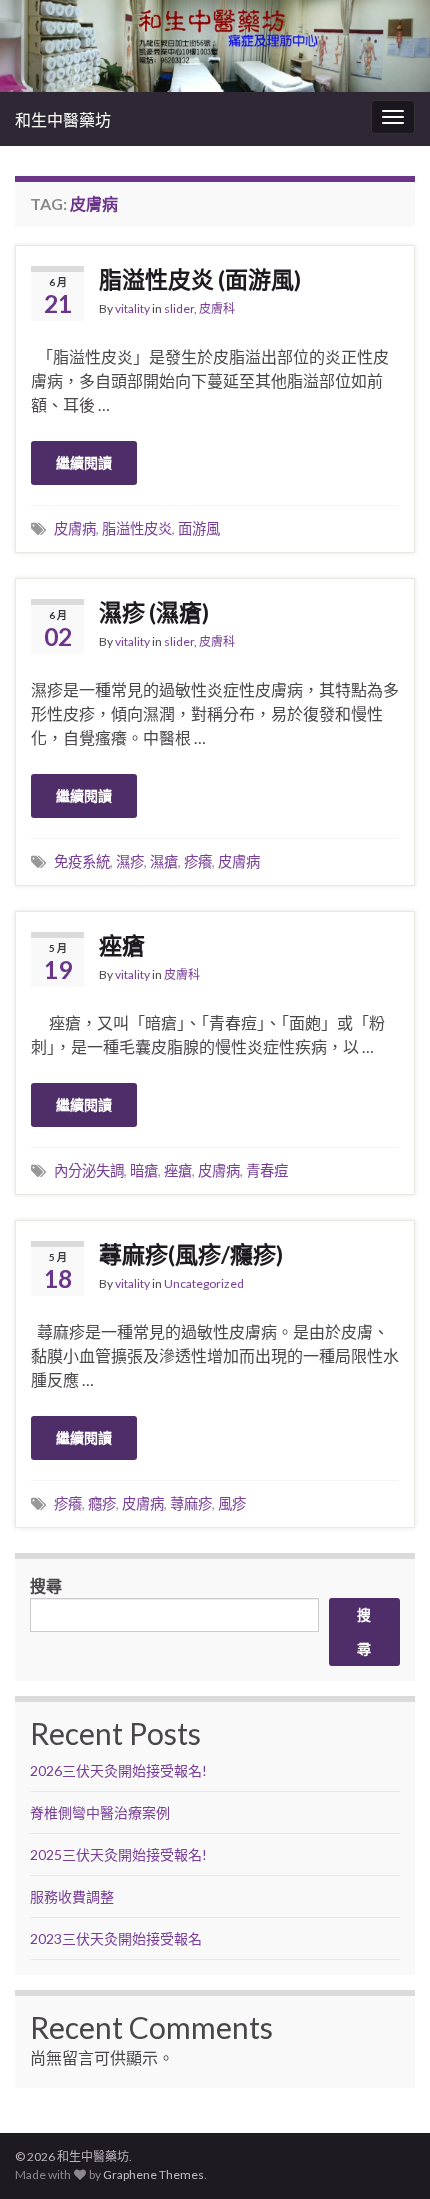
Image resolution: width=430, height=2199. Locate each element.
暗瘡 (144, 1170)
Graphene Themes (153, 2174)
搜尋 (46, 1585)
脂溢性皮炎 (137, 528)
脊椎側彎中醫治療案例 (101, 1812)
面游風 (199, 528)
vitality (132, 308)
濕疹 (130, 861)
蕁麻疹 (191, 1503)
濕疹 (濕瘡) (154, 612)
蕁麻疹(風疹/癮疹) (191, 1254)
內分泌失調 (89, 1170)
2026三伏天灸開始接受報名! (118, 1770)
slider (179, 308)
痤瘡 (122, 945)
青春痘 (267, 1170)
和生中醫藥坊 (63, 119)
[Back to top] (385, 2154)
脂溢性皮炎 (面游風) (200, 279)
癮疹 (102, 1503)
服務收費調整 (72, 1896)
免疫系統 (82, 861)
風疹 (232, 1503)
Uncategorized (204, 1283)
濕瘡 (164, 861)
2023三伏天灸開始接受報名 (116, 1938)
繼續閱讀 (84, 462)
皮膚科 (217, 308)
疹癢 (198, 861)
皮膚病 (75, 528)
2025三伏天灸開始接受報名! (118, 1854)
